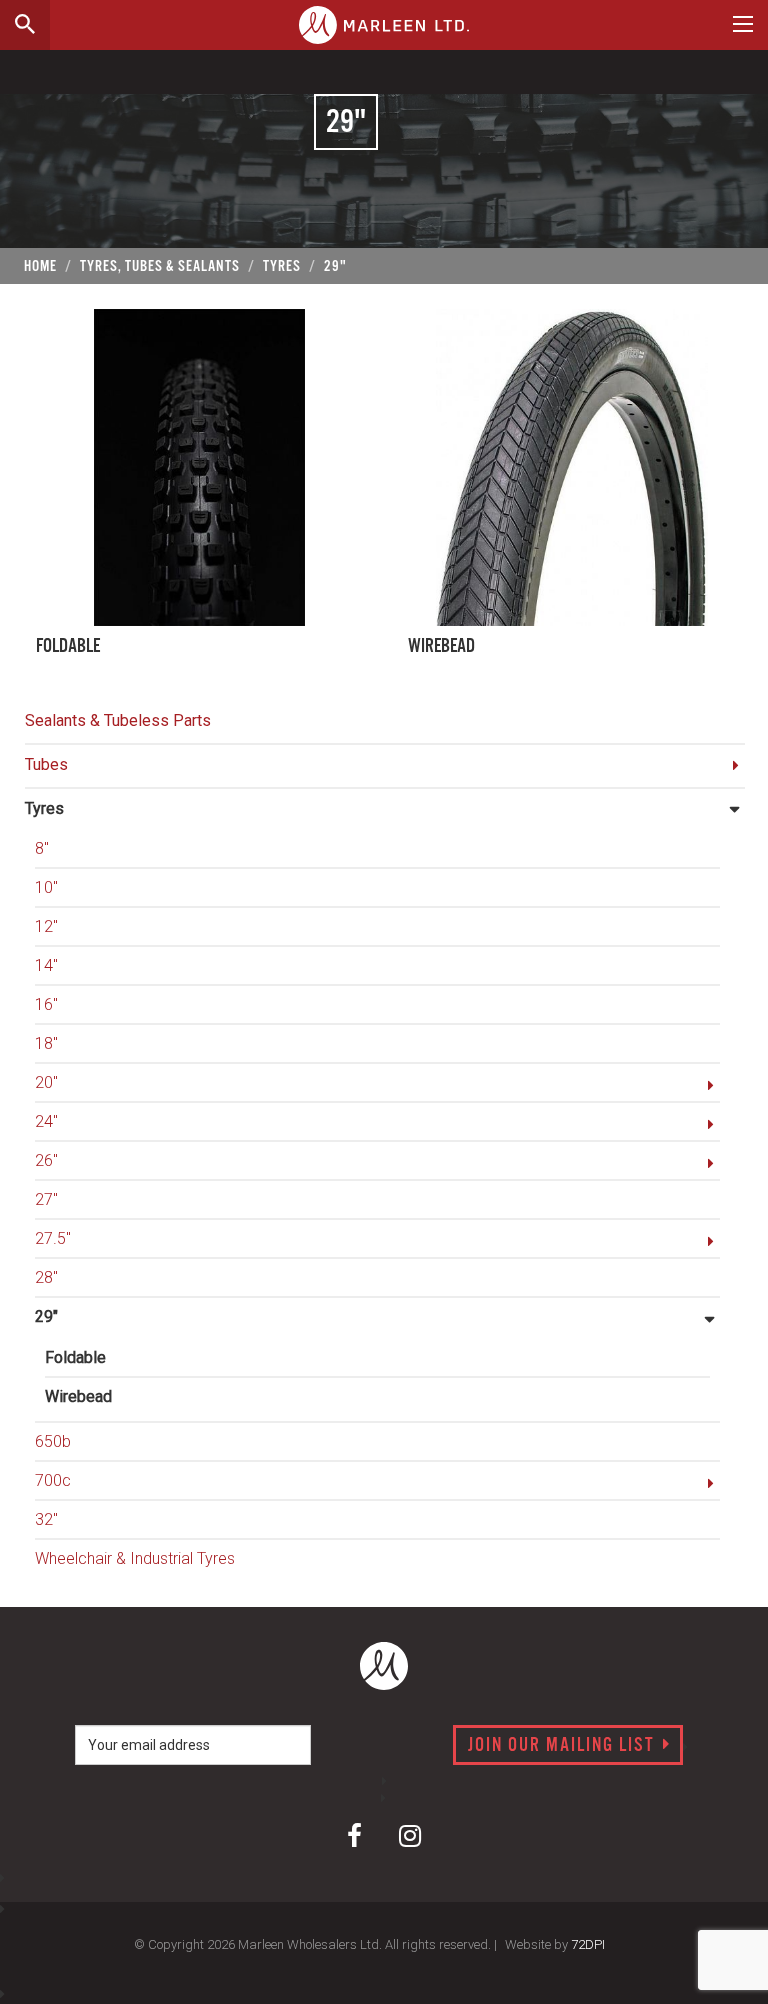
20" (46, 1082)
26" (46, 1160)
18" (46, 1043)
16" (46, 1004)
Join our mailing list (564, 1746)
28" (46, 1277)
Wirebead (78, 1396)
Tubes (46, 764)
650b (53, 1441)
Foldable (75, 1357)
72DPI (588, 1944)
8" (42, 848)
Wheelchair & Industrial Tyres (135, 1558)
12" (46, 926)
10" (46, 887)
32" (46, 1519)
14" (46, 965)
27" (46, 1199)
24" (46, 1121)
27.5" (53, 1238)
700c (53, 1480)
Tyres (44, 808)
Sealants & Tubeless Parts (118, 720)
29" (46, 1316)
